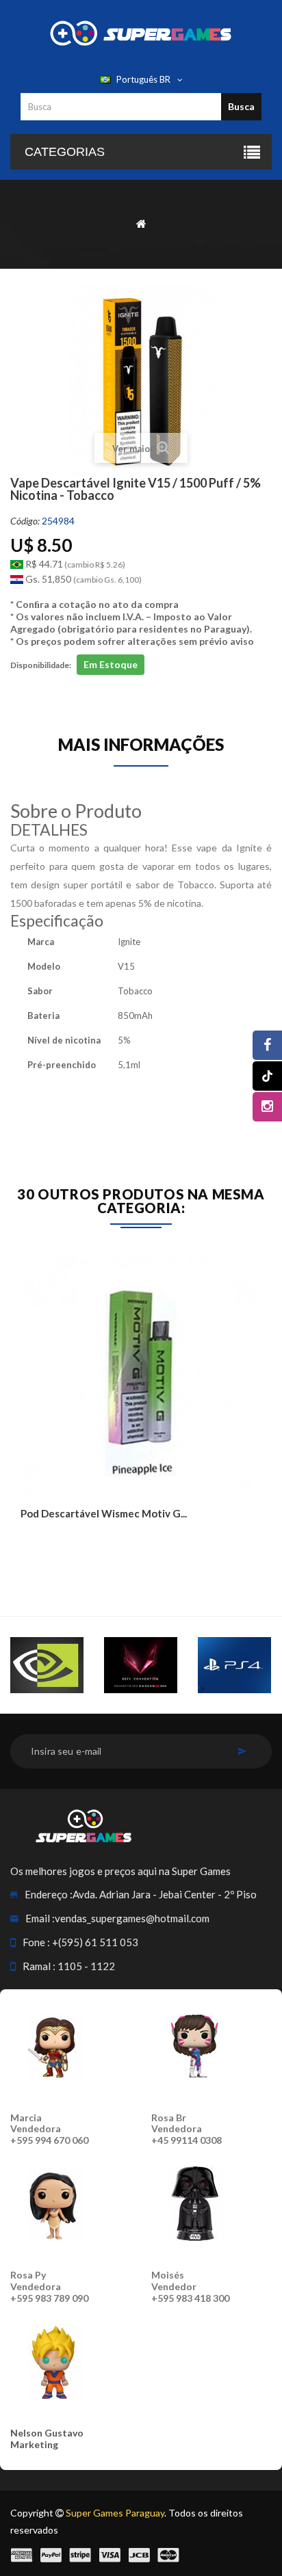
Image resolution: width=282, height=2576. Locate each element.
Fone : (36, 1942)
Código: (25, 521)
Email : (40, 1918)
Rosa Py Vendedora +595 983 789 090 (49, 2286)
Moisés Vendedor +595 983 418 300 (190, 2286)
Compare (63, 1542)
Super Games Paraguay (115, 2513)
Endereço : (49, 1894)
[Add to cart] (33, 1542)
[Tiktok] (267, 1076)
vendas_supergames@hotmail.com (132, 1918)
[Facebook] (267, 1045)
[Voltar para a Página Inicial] (141, 223)
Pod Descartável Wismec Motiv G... (104, 1513)
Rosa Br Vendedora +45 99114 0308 (187, 2129)
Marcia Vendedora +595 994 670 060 (49, 2129)
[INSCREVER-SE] (242, 1751)
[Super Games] (141, 32)
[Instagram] (267, 1107)
